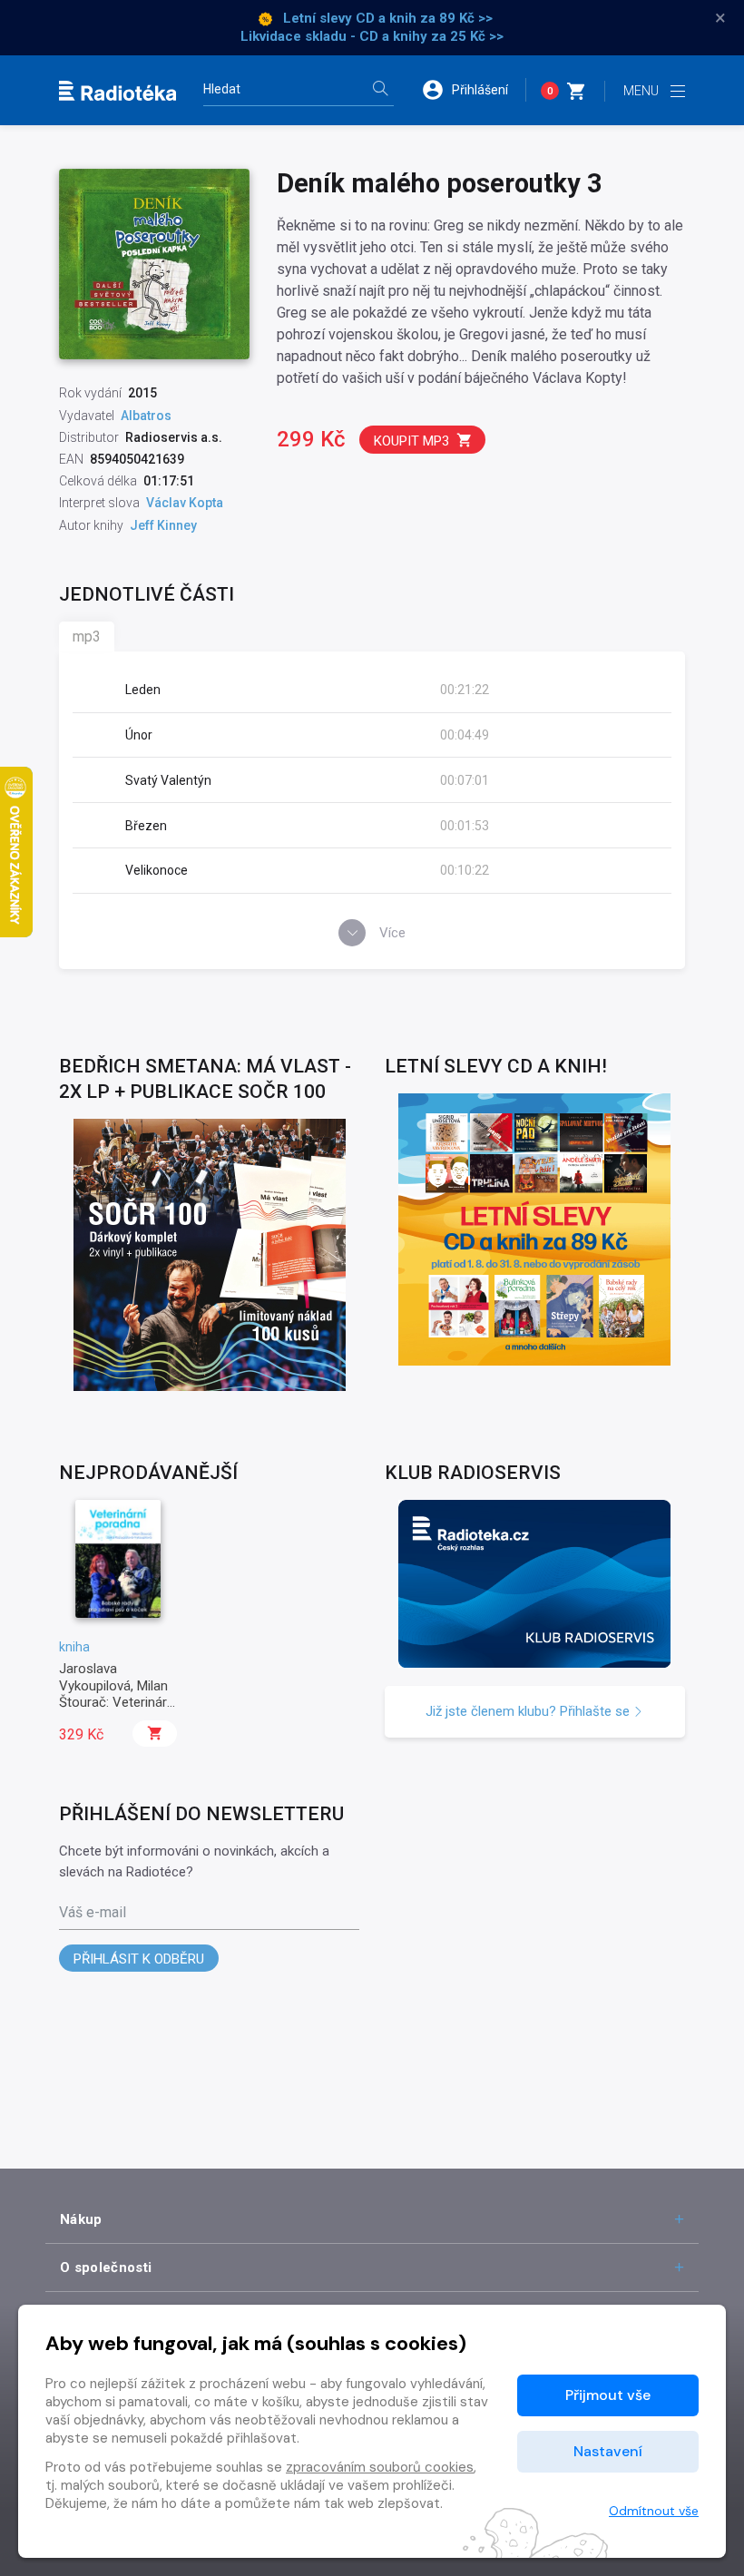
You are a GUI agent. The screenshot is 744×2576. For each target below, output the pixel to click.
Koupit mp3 (411, 441)
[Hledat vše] (380, 90)
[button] (474, 90)
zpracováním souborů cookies (380, 2467)
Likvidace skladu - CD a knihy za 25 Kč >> (372, 36)
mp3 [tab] (87, 637)
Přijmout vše (608, 2395)
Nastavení (608, 2451)
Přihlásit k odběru (139, 1959)
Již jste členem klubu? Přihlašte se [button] (529, 1711)
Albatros (146, 416)
